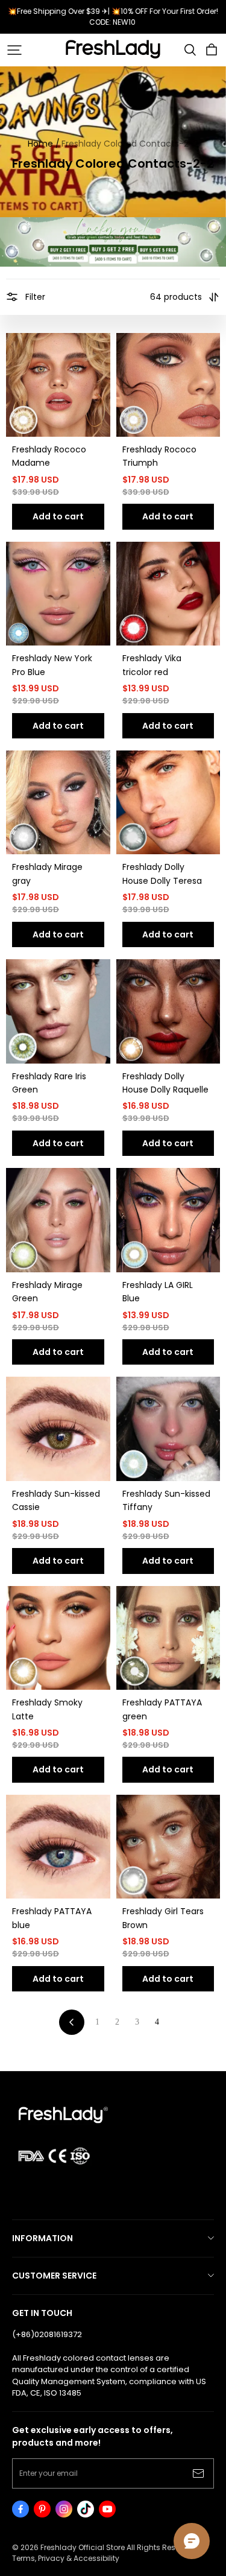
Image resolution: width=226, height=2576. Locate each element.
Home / (44, 144)
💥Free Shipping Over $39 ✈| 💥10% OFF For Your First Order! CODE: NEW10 (114, 17)
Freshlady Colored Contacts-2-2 (130, 144)
